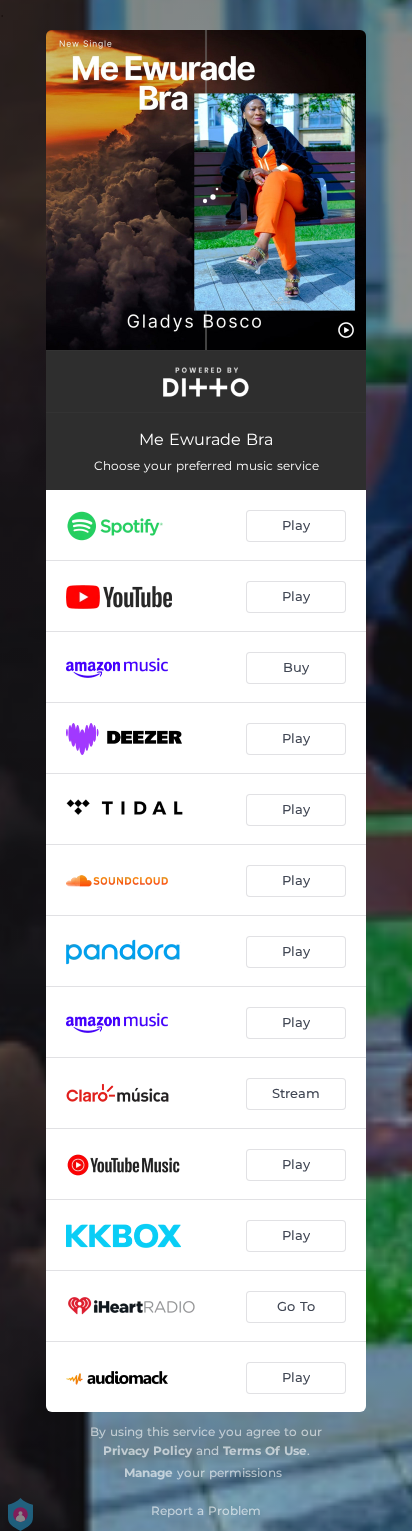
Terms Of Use (265, 1450)
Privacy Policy (147, 1450)
